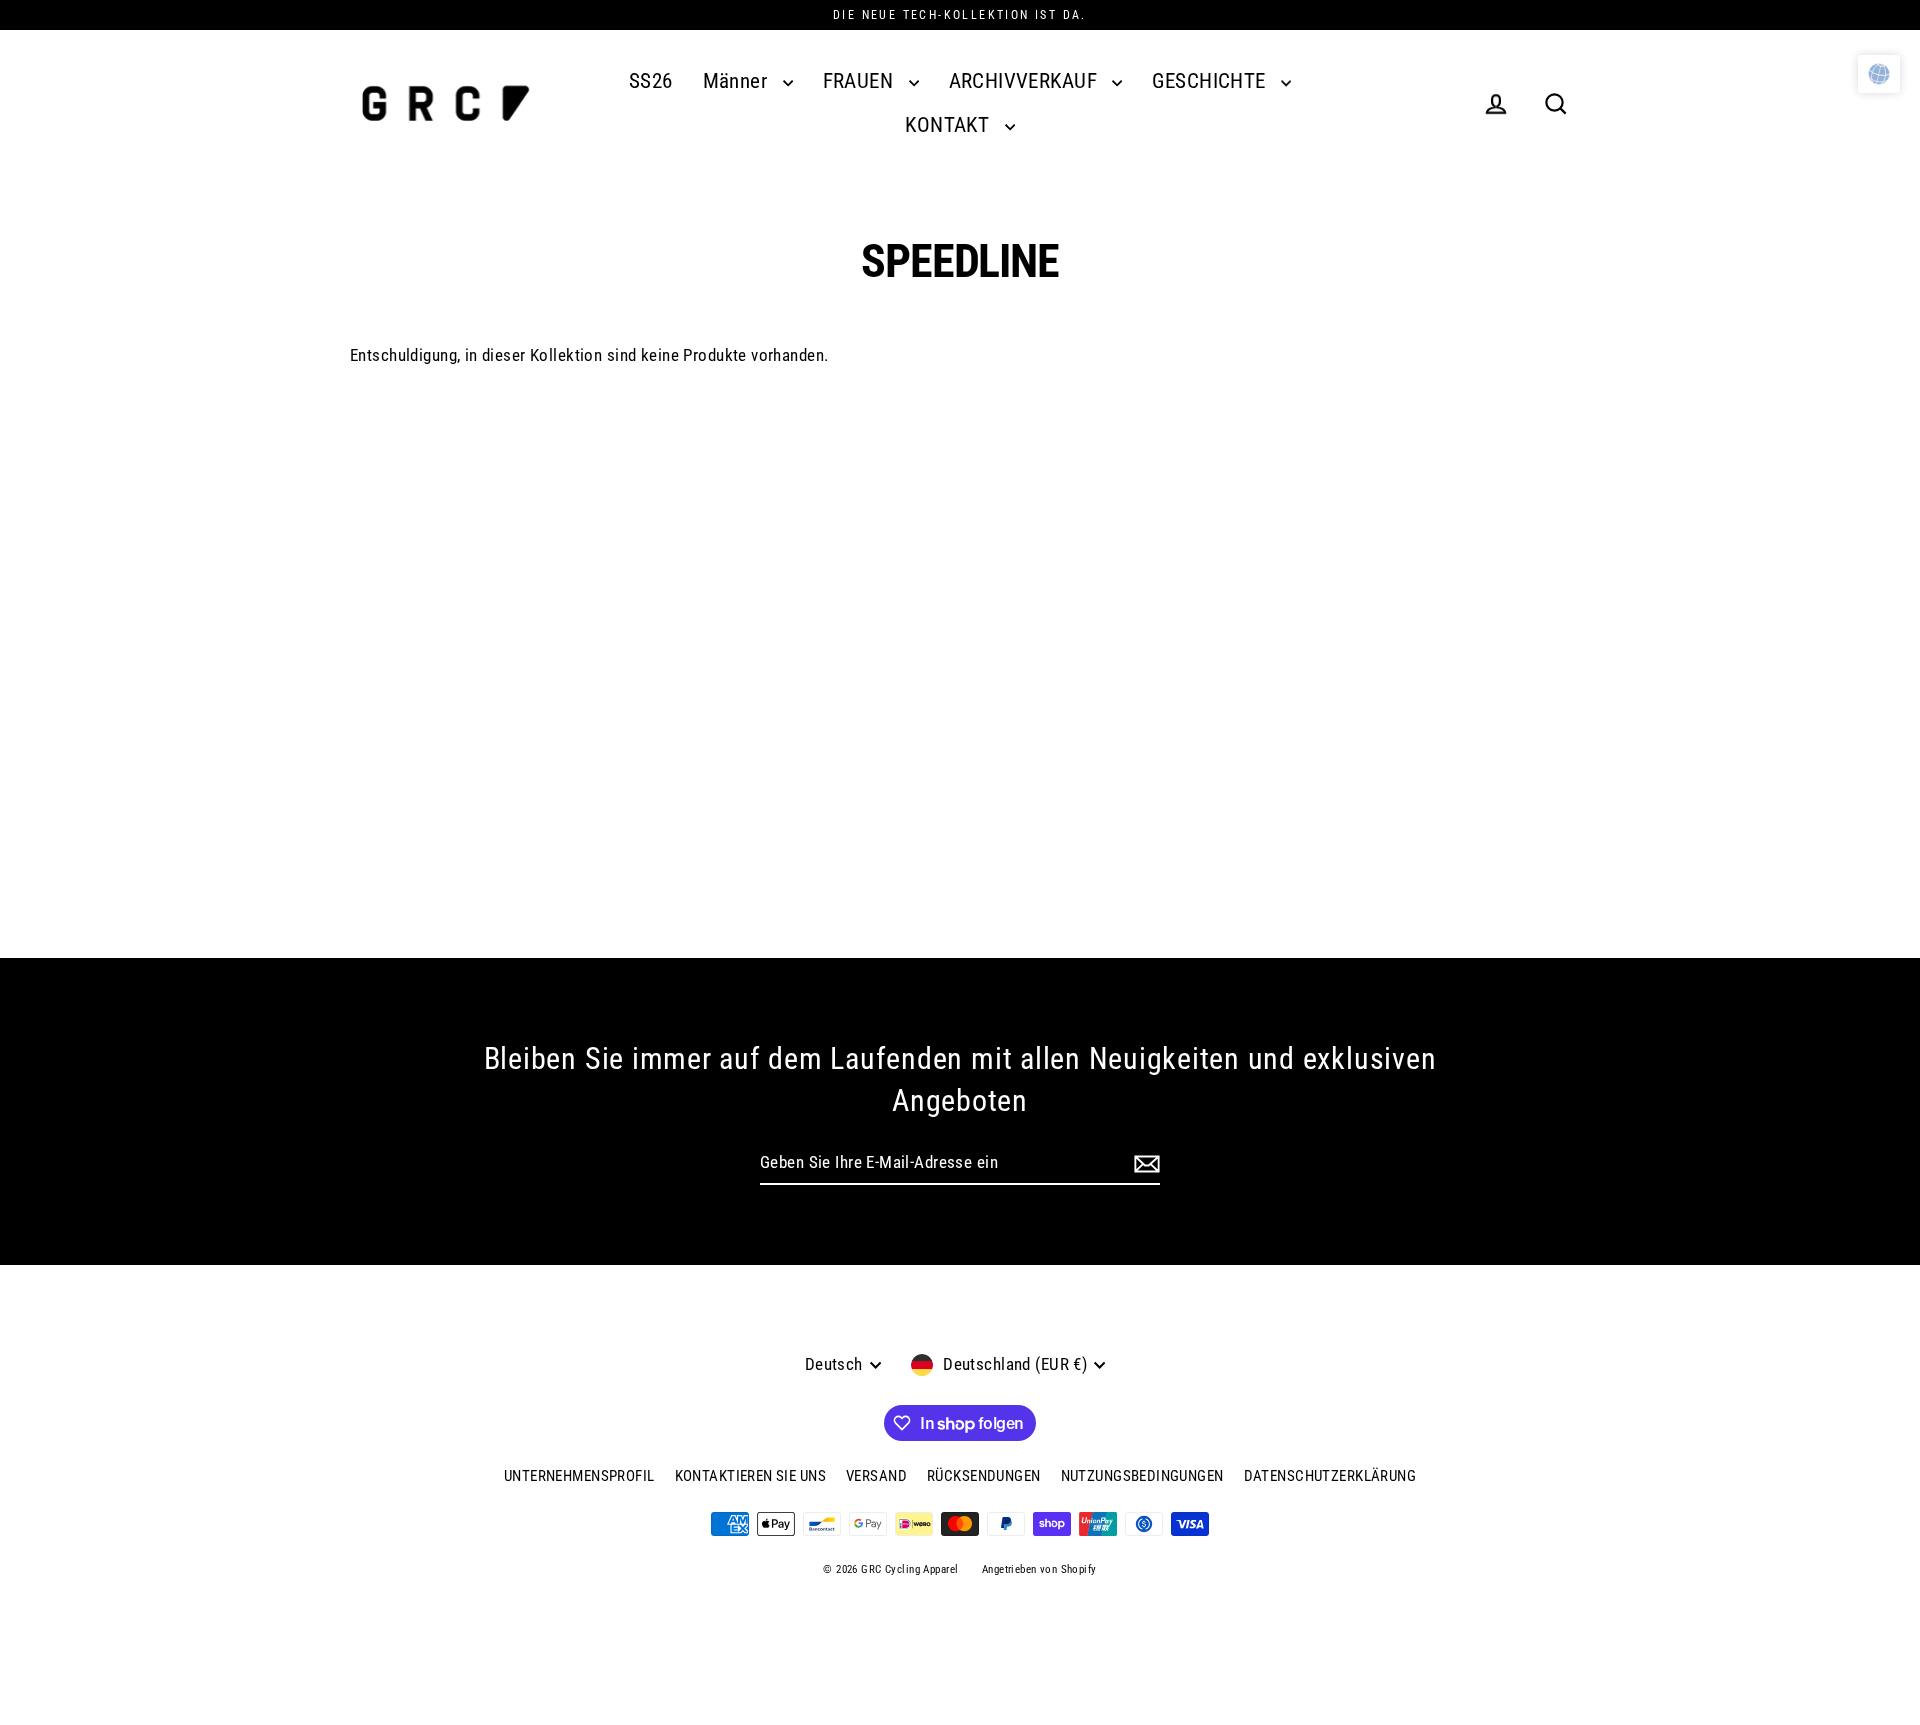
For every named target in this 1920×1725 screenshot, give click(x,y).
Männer (738, 81)
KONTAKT (949, 125)
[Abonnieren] (1147, 1164)
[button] (1879, 74)
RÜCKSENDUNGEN (984, 1476)
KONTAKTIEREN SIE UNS (751, 1476)
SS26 (651, 81)
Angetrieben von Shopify (1039, 1569)
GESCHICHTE (1211, 81)
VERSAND (876, 1476)
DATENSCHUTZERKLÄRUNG (1330, 1476)
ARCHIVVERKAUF (1026, 81)
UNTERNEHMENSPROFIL (579, 1476)
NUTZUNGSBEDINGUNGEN (1142, 1476)
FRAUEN (861, 81)
